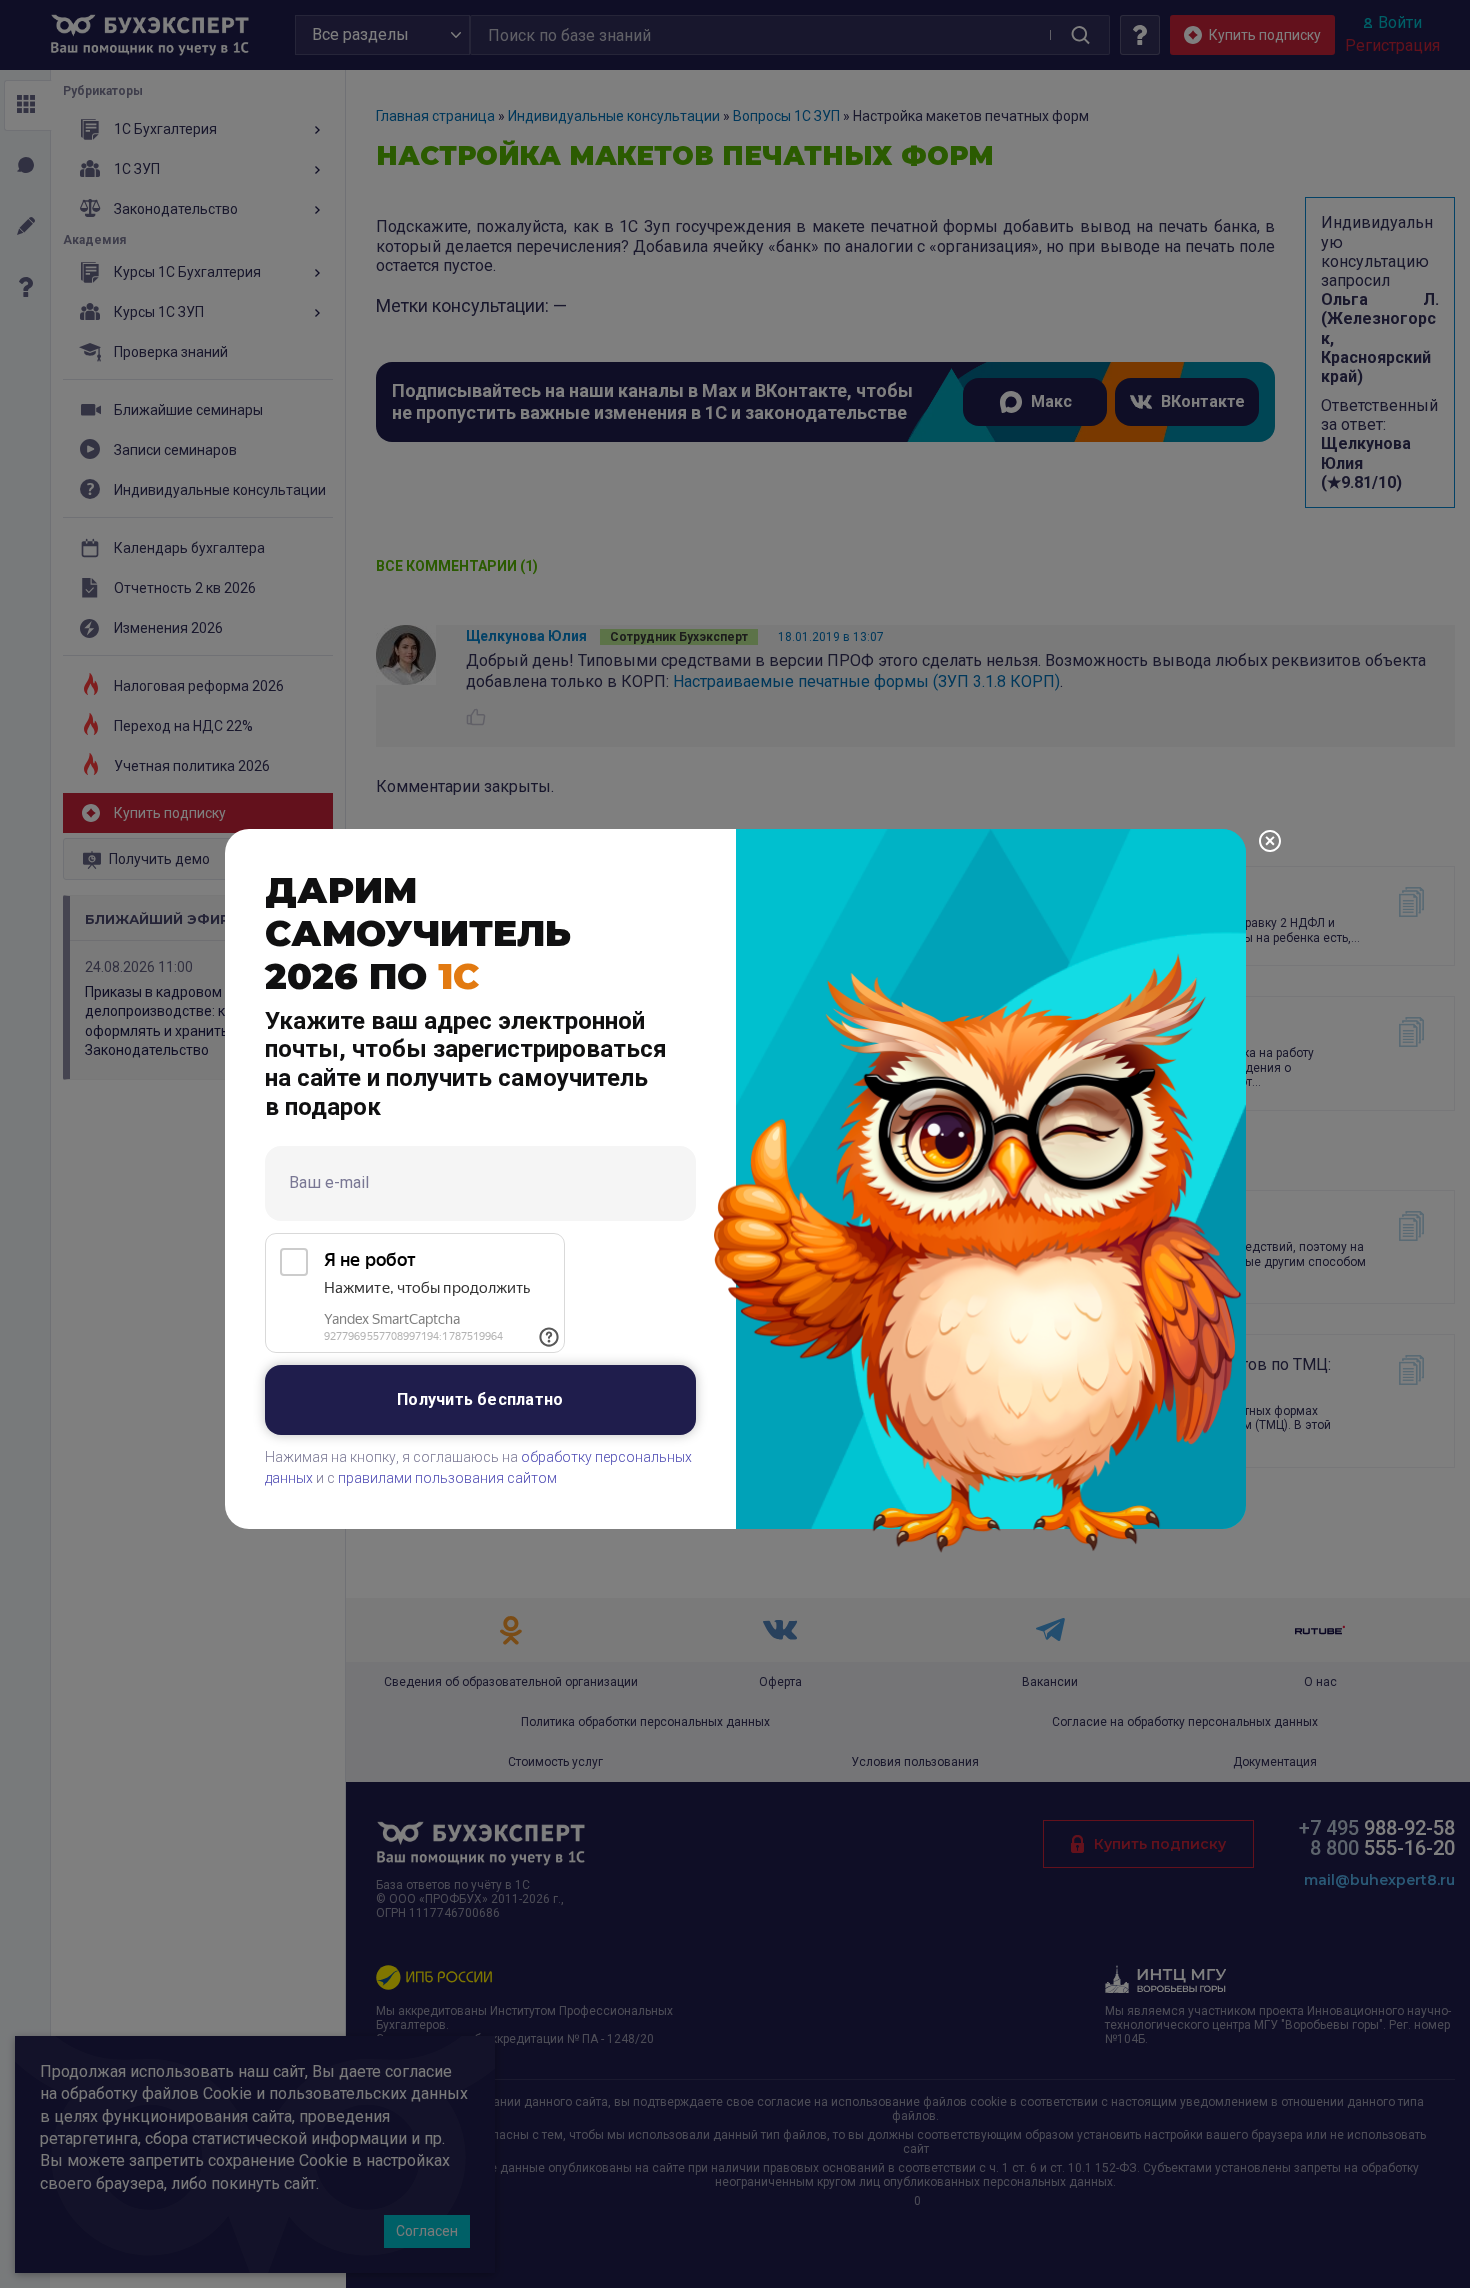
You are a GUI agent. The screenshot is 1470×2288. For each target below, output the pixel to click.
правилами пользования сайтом (447, 1478)
